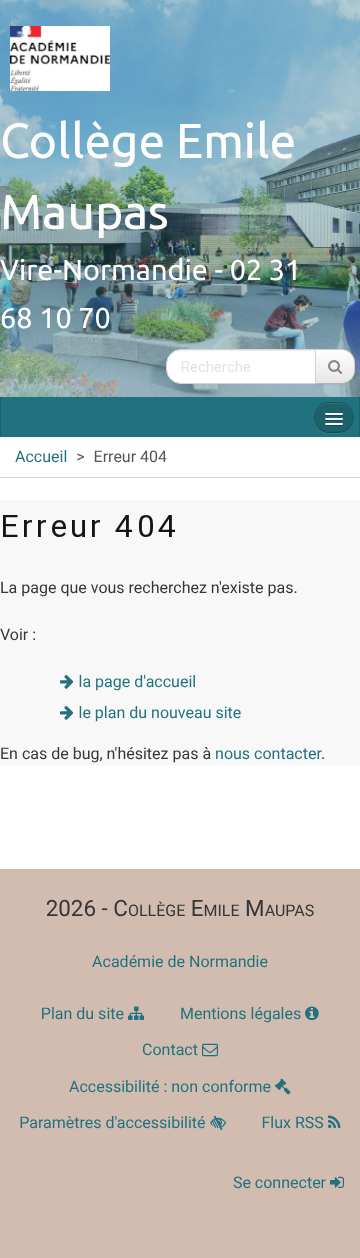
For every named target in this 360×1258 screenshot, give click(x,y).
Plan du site (84, 1013)
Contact (172, 1049)
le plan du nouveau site (160, 712)
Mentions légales (242, 1013)
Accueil (41, 456)
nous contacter (268, 753)
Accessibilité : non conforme (172, 1086)
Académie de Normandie (180, 961)
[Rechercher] (335, 366)
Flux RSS (295, 1122)
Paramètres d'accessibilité (114, 1122)
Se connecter (281, 1182)
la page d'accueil (138, 681)
